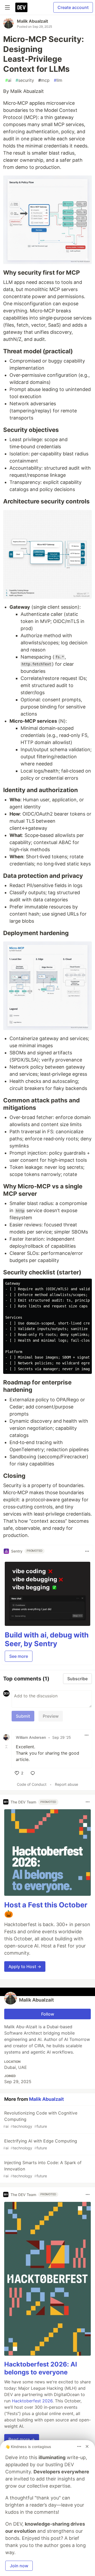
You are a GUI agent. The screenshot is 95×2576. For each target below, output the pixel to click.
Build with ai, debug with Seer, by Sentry (47, 1639)
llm (58, 80)
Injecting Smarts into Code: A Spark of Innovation (42, 2169)
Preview (51, 1716)
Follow (48, 2014)
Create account (73, 7)
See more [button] (19, 1656)
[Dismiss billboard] (87, 2446)
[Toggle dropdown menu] (87, 1551)
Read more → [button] (22, 2439)
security (25, 80)
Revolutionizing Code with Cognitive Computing (40, 2119)
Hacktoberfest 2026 (32, 2401)
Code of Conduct (32, 1784)
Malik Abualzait (32, 21)
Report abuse (66, 1784)
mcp (44, 80)
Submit (23, 1716)
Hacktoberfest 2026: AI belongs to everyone (41, 2368)
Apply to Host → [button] (25, 1966)
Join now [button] (19, 2566)
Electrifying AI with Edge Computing (40, 2144)
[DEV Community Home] (21, 7)
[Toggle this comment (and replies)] (7, 1747)
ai (8, 80)
